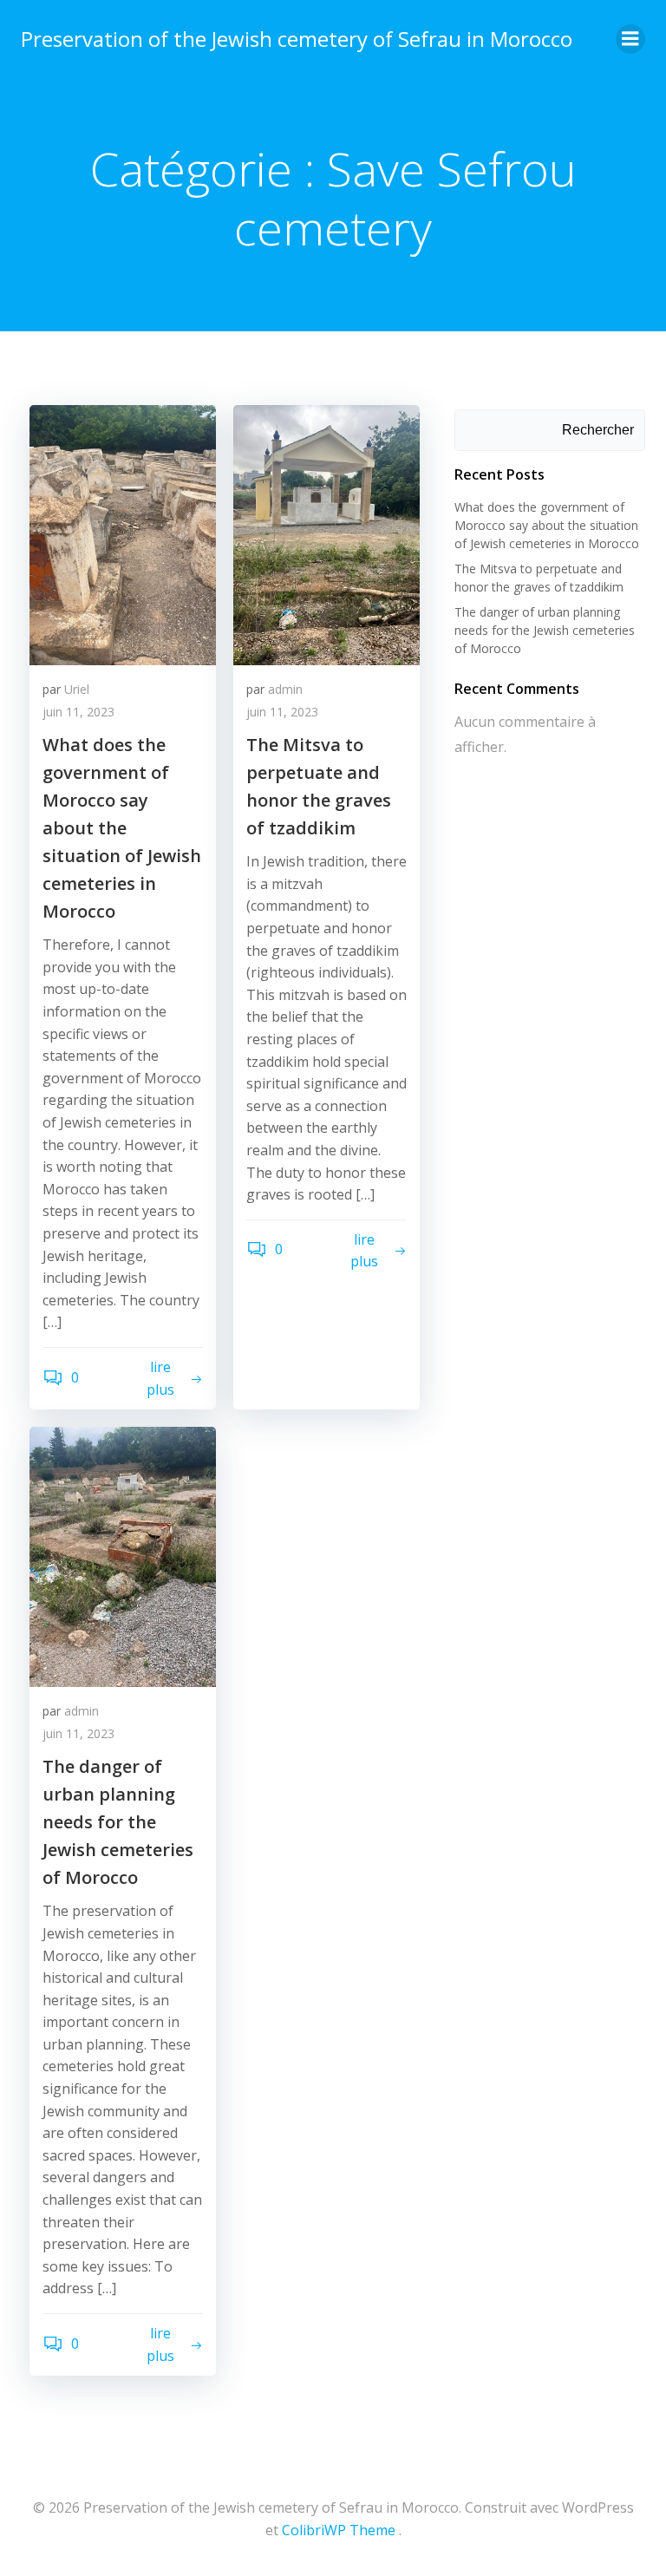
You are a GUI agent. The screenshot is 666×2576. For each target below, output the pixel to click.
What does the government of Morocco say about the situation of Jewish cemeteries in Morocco (547, 525)
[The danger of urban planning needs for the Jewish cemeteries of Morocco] (123, 1555)
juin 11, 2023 (78, 712)
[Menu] (630, 39)
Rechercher (598, 430)
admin (285, 689)
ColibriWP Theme (339, 2530)
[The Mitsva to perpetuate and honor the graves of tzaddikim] (326, 533)
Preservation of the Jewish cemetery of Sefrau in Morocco (297, 39)
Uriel (77, 689)
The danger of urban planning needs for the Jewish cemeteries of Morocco (545, 630)
